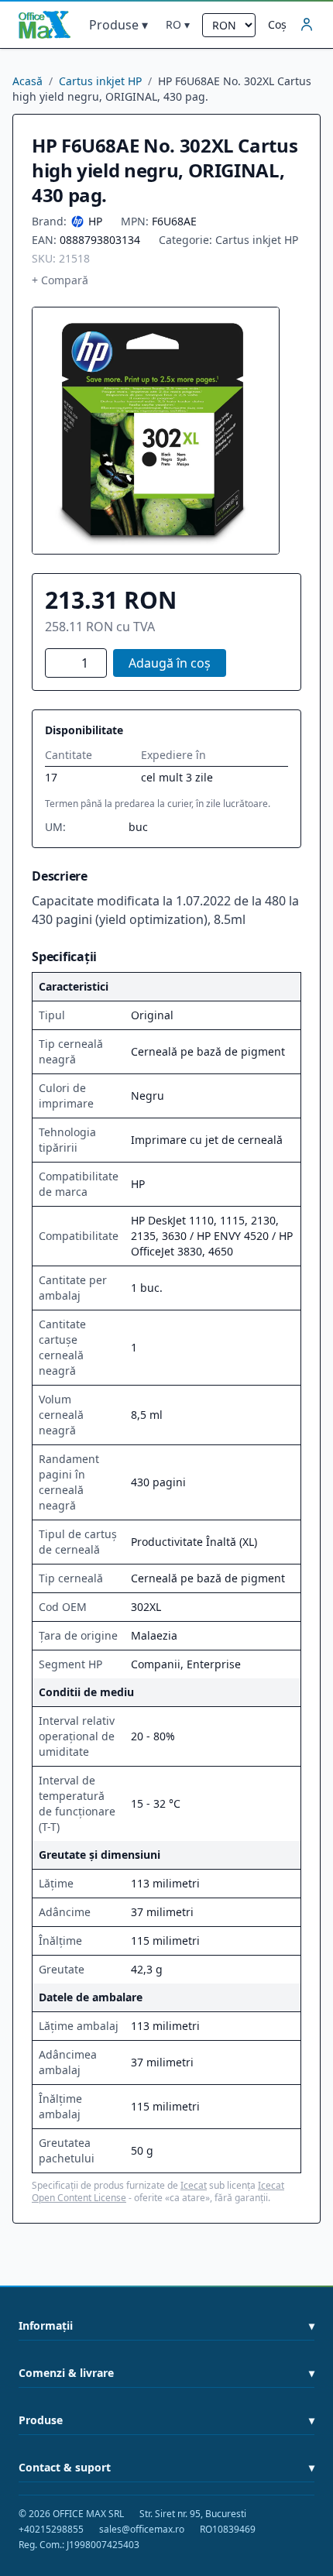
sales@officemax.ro (142, 2530)
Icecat (194, 2185)
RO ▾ (178, 24)
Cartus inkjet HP (100, 81)
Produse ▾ (118, 25)
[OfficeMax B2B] (45, 25)
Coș (277, 24)
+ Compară (60, 280)
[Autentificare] (307, 25)
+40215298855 (51, 2530)
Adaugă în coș (170, 663)
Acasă (27, 81)
